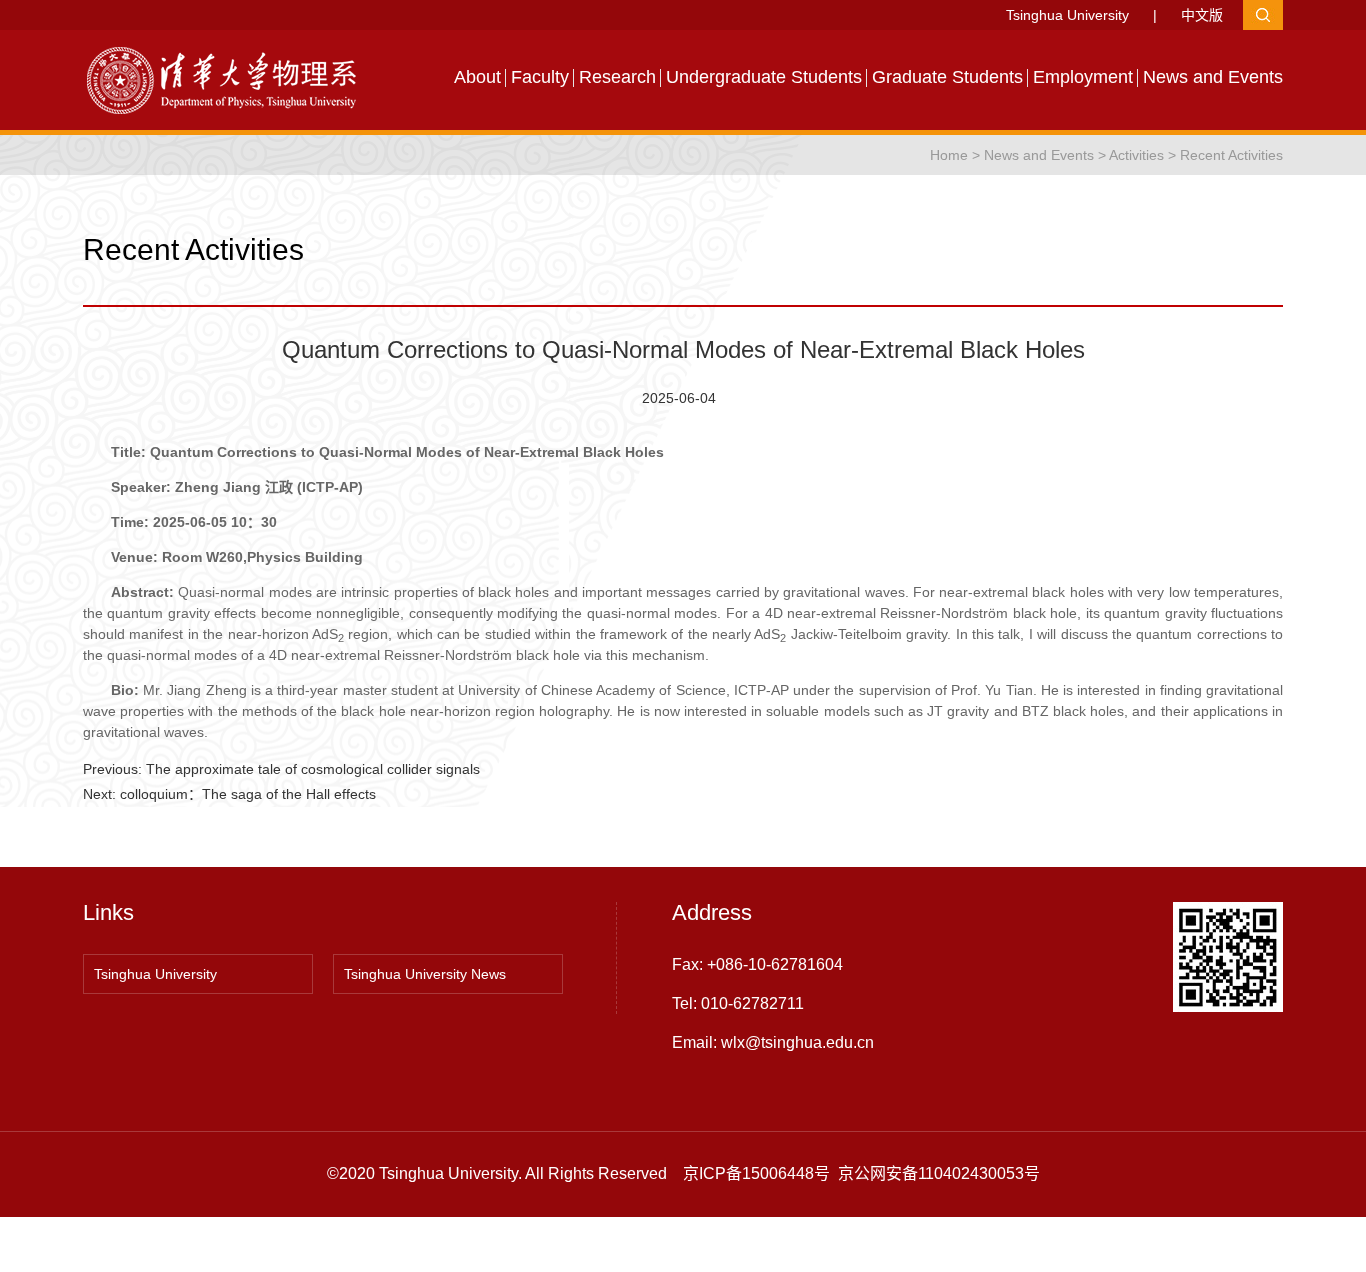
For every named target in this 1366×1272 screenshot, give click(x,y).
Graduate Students (947, 77)
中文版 (1202, 15)
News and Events (1213, 77)
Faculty (540, 77)
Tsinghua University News (425, 974)
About (477, 77)
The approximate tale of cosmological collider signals (313, 769)
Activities (1136, 155)
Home (949, 155)
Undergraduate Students (764, 77)
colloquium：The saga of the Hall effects (248, 794)
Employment (1083, 77)
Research (617, 77)
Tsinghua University (1067, 15)
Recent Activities (1231, 155)
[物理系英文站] (233, 79)
